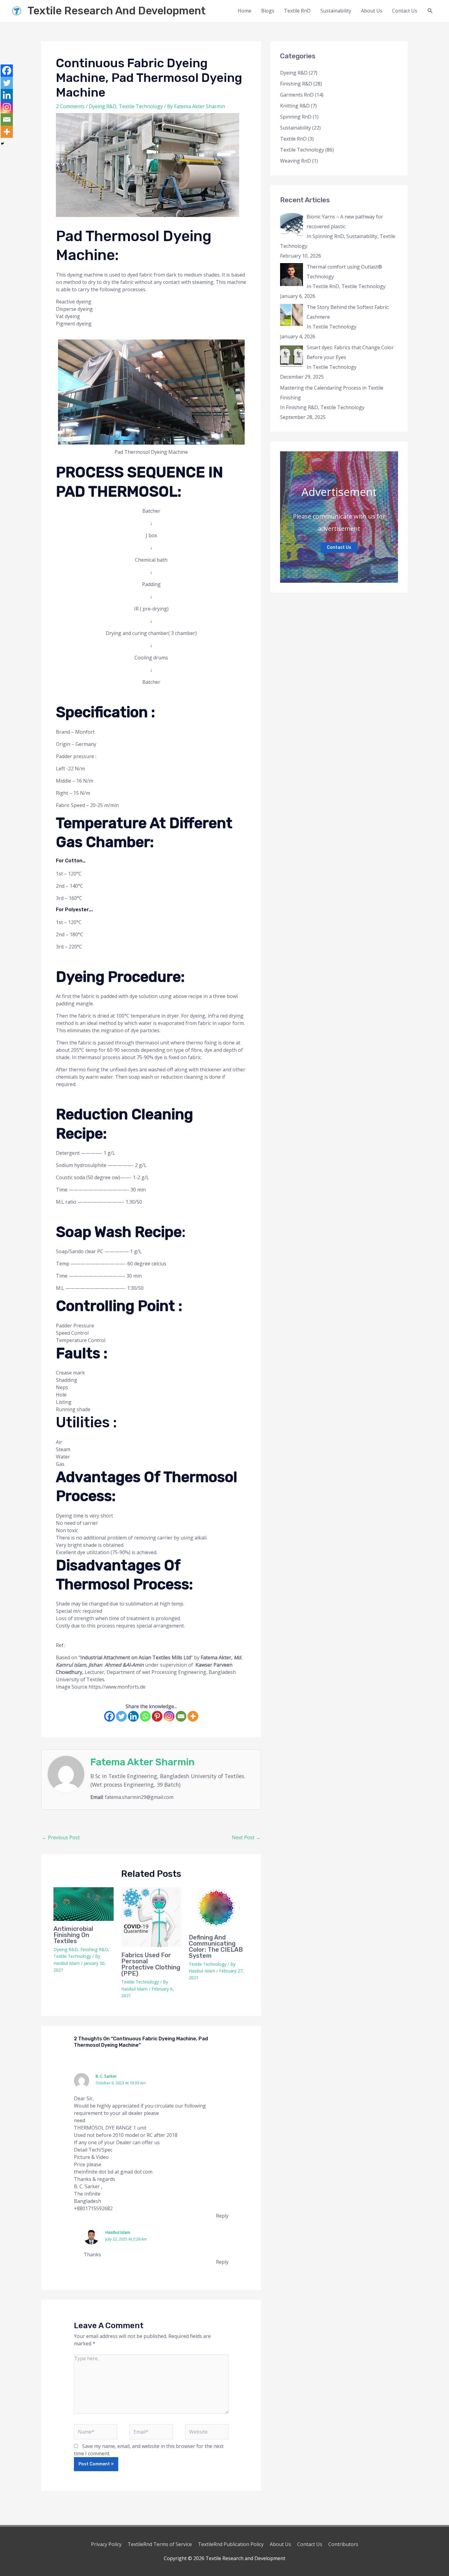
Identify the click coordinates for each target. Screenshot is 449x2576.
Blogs (268, 11)
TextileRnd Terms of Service (160, 2544)
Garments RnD (297, 95)
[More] (193, 1716)
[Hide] (2, 144)
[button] (430, 11)
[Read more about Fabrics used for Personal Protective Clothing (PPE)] (151, 1917)
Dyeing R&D (103, 106)
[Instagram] (169, 1716)
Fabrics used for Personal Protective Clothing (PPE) (151, 1964)
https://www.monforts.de (118, 1687)
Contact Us (405, 11)
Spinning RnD (296, 117)
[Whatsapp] (145, 1716)
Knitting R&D (295, 106)
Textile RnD (297, 11)
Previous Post (61, 1837)
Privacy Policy (106, 2544)
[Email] (181, 1716)
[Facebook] (110, 1716)
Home (245, 11)
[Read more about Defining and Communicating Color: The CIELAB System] (219, 1908)
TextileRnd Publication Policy (231, 2544)
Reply (222, 2216)
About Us (372, 11)
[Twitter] (121, 1716)
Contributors (343, 2544)
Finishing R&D (94, 1949)
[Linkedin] (133, 1716)
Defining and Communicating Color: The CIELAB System (216, 1947)
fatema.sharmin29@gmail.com (139, 1797)
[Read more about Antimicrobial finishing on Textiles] (84, 1904)
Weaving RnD (296, 161)
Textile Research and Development (117, 11)
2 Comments (70, 106)
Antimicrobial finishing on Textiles (73, 1935)
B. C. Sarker (106, 2076)
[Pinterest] (157, 1716)
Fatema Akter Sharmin (142, 1762)
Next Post (246, 1837)
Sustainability (336, 11)
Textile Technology (141, 106)
